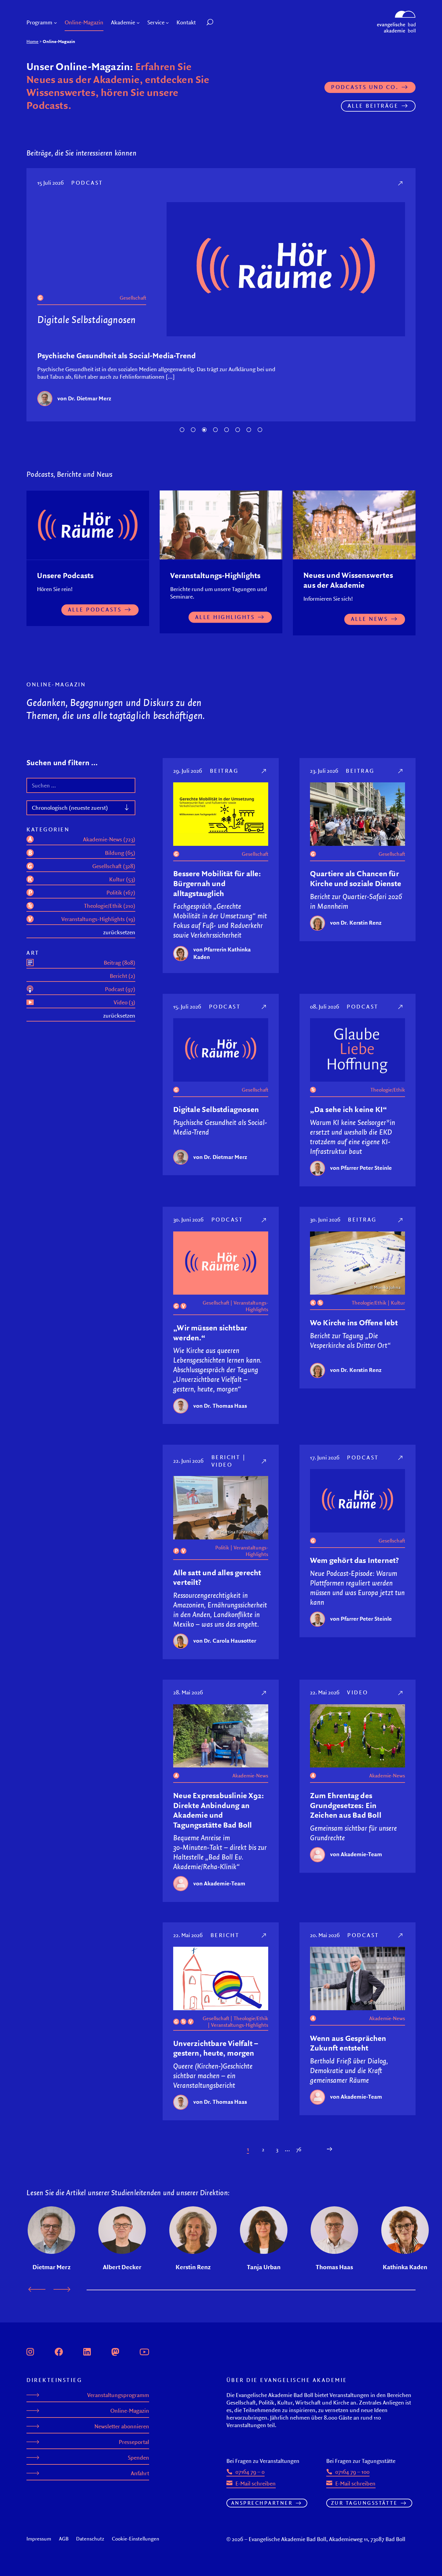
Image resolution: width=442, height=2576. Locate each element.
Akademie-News (250, 1779)
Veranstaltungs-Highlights (251, 1309)
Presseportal (134, 2445)
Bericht (226, 1460)
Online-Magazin (130, 2414)
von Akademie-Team (219, 1886)
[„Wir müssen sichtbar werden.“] (264, 1223)
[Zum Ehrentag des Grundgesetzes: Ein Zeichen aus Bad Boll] (401, 1696)
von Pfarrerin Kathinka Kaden (222, 956)
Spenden (138, 2461)
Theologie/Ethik (400, 298)
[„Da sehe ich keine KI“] (401, 1010)
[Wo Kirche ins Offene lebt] (401, 1223)
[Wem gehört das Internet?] (401, 1461)
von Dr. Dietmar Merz (220, 1160)
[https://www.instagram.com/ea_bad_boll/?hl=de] (30, 2354)
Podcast (360, 183)
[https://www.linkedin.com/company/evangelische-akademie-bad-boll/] (87, 2354)
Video (222, 1468)
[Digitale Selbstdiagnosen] (284, 183)
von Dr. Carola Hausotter (225, 1644)
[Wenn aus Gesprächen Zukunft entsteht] (401, 1938)
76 (299, 2152)
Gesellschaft (255, 857)
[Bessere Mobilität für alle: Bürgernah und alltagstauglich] (264, 774)
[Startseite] (396, 14)
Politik (222, 1551)
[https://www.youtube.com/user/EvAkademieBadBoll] (144, 2354)
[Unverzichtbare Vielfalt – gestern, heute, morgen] (264, 1938)
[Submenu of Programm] (55, 23)
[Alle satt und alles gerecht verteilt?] (264, 1464)
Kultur (398, 1306)
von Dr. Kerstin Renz (356, 926)
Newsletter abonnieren (122, 2429)
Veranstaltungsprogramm (118, 2398)
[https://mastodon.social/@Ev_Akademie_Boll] (115, 2354)
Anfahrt (140, 2476)
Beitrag (224, 774)
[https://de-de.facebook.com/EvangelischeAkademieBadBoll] (59, 2354)
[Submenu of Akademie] (138, 23)
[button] (224, 23)
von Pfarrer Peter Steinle (360, 408)
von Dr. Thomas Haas (220, 1409)
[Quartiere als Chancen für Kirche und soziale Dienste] (401, 774)
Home (32, 41)
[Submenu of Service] (167, 23)
